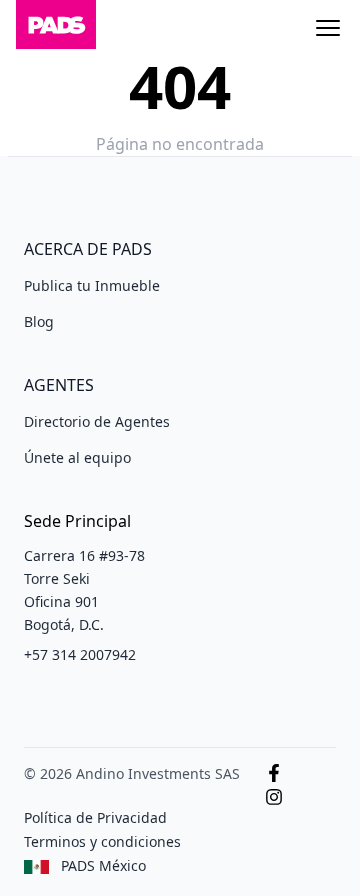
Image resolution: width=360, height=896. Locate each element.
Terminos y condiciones (102, 841)
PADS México (103, 865)
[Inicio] (56, 28)
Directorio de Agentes (97, 421)
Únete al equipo (77, 457)
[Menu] (328, 28)
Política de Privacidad (95, 817)
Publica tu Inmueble (92, 285)
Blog (39, 321)
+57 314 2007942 (80, 654)
